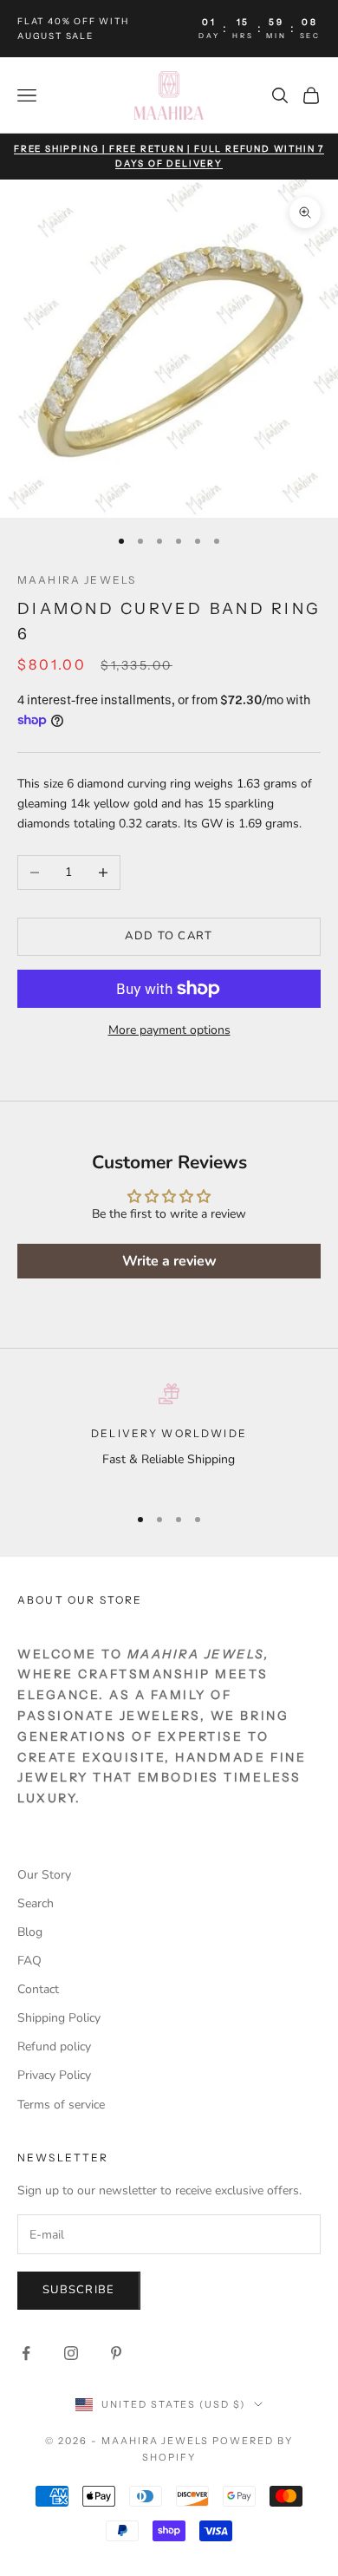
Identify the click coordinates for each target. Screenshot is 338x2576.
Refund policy (54, 2046)
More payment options (169, 1030)
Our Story (44, 1875)
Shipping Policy (59, 2018)
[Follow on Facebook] (26, 2353)
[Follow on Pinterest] (116, 2353)
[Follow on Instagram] (71, 2353)
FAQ (29, 1961)
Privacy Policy (54, 2075)
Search (36, 1903)
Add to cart (169, 936)
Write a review (169, 1261)
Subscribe (79, 2290)
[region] (169, 1437)
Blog (30, 1932)
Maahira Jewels (77, 580)
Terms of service (61, 2105)
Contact (38, 1989)
